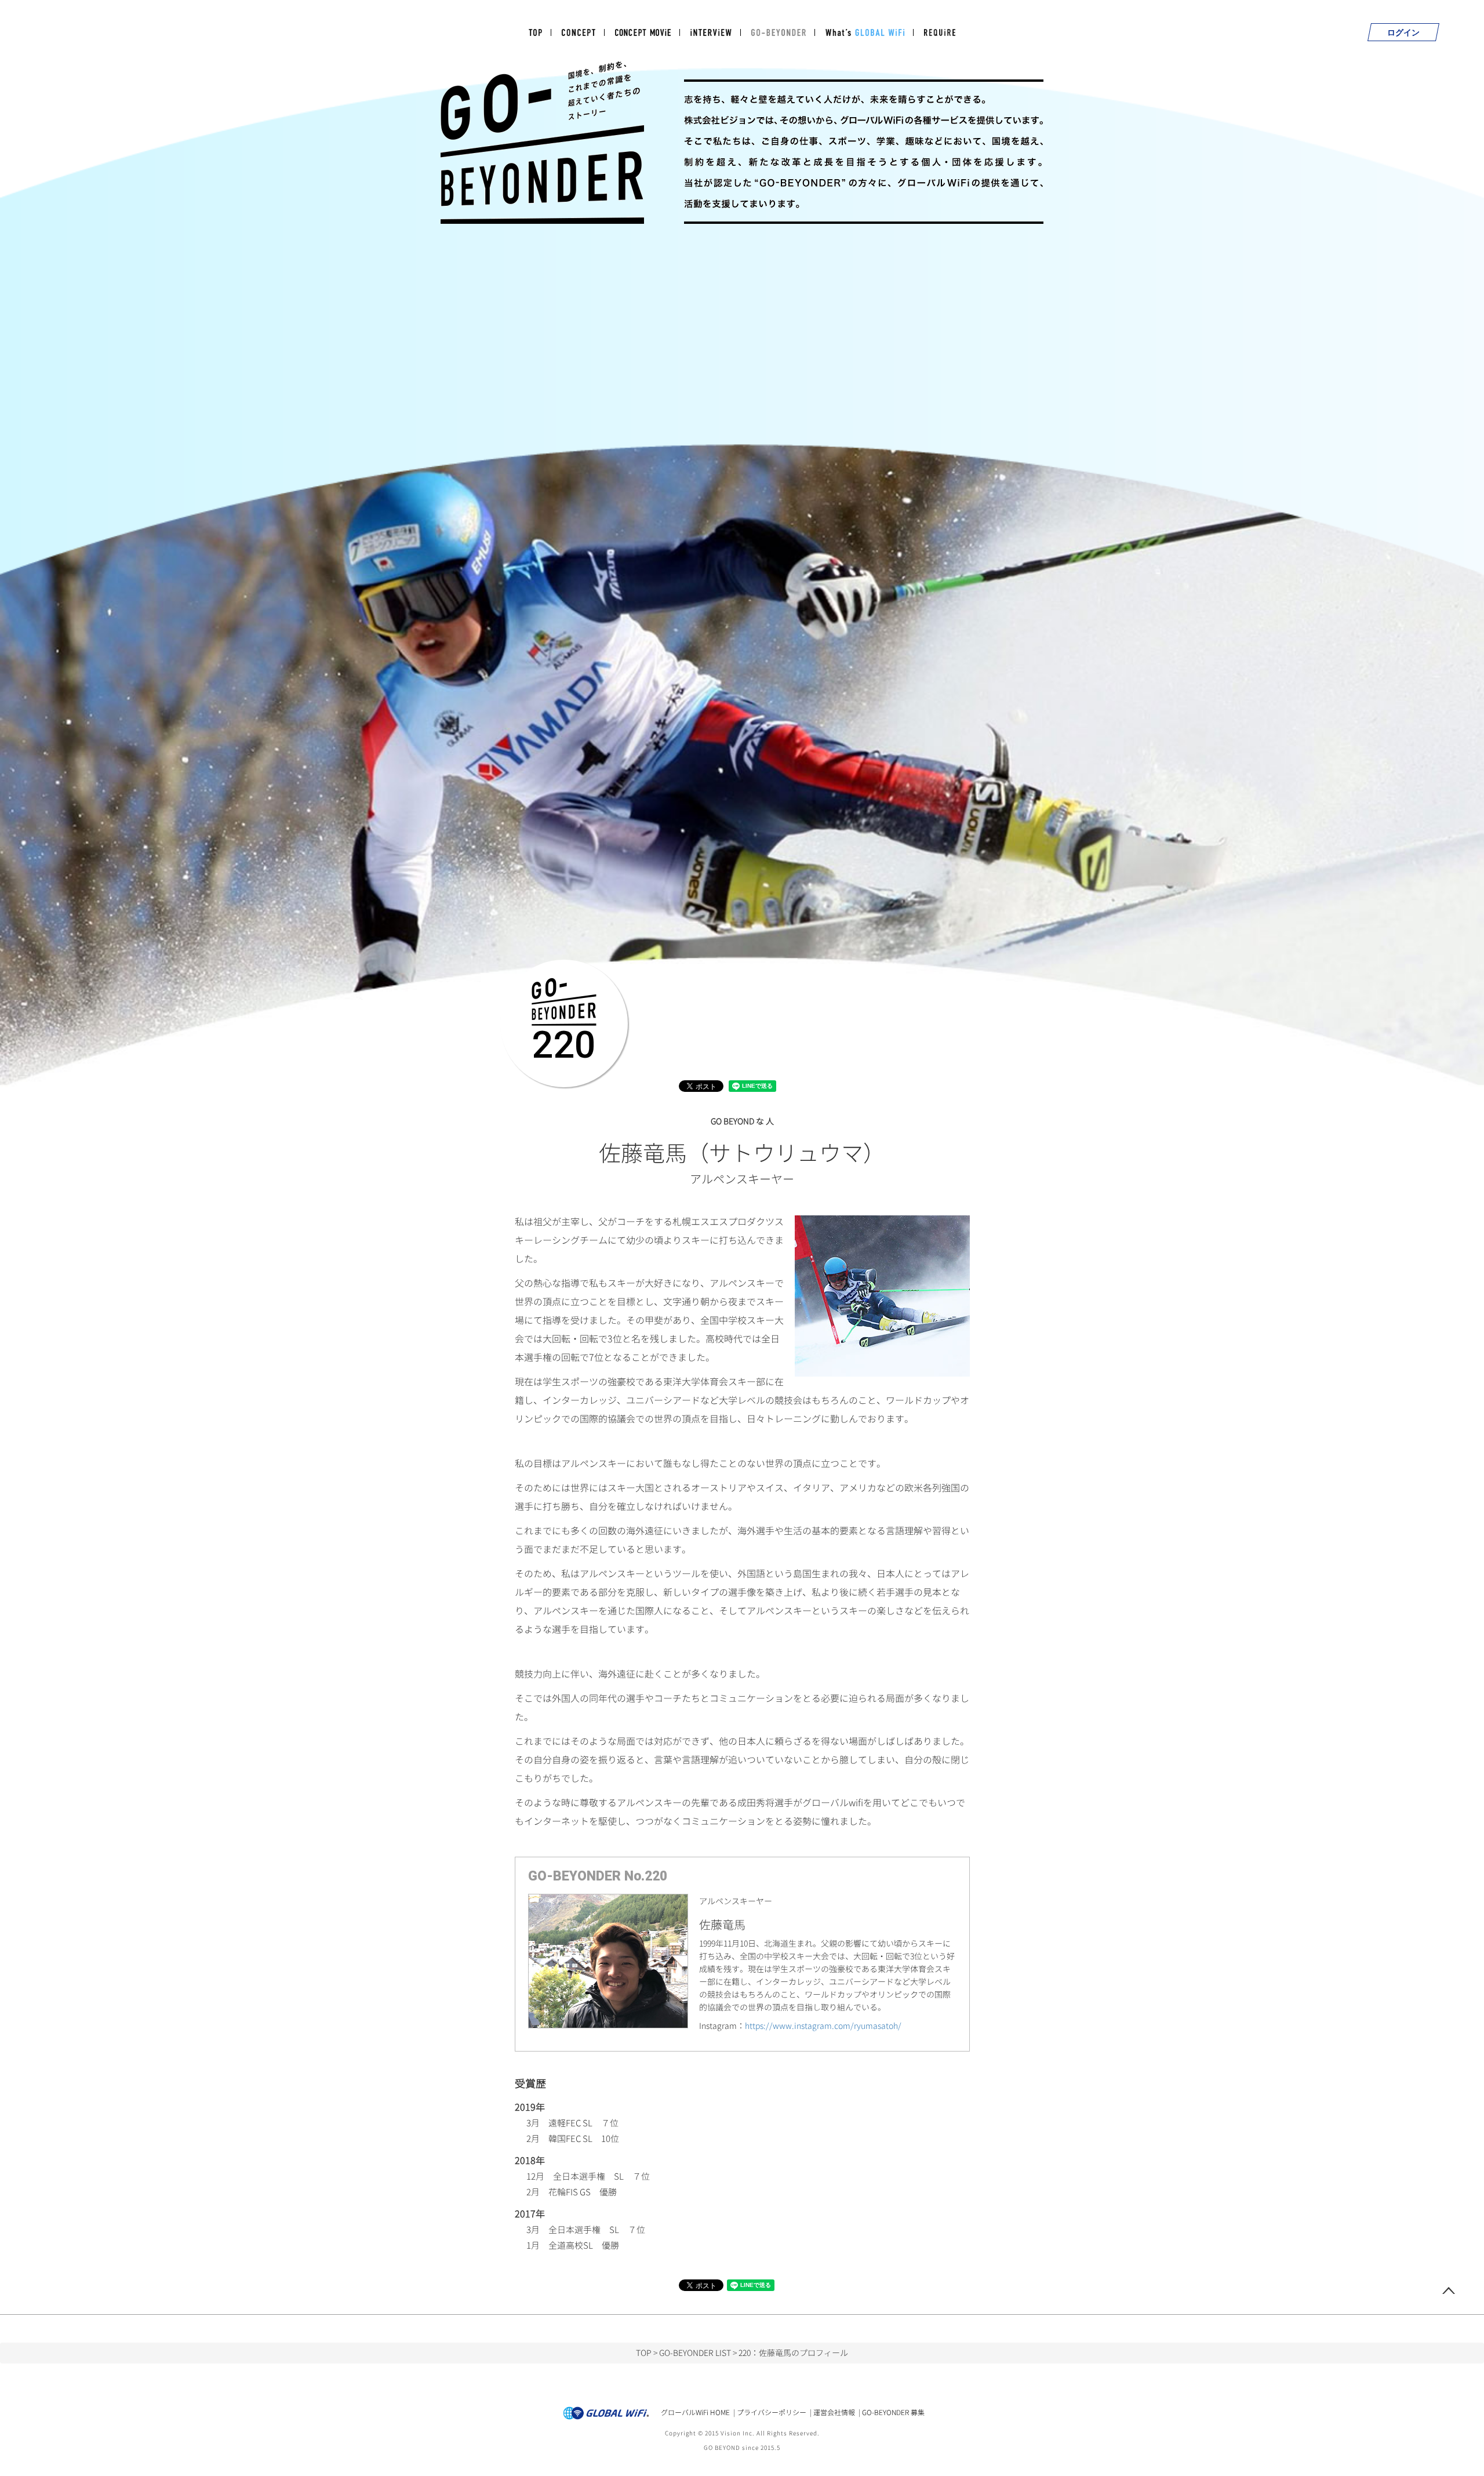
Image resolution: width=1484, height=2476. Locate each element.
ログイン (1403, 32)
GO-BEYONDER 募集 (893, 2413)
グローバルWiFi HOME (695, 2413)
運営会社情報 (834, 2413)
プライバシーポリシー (772, 2413)
